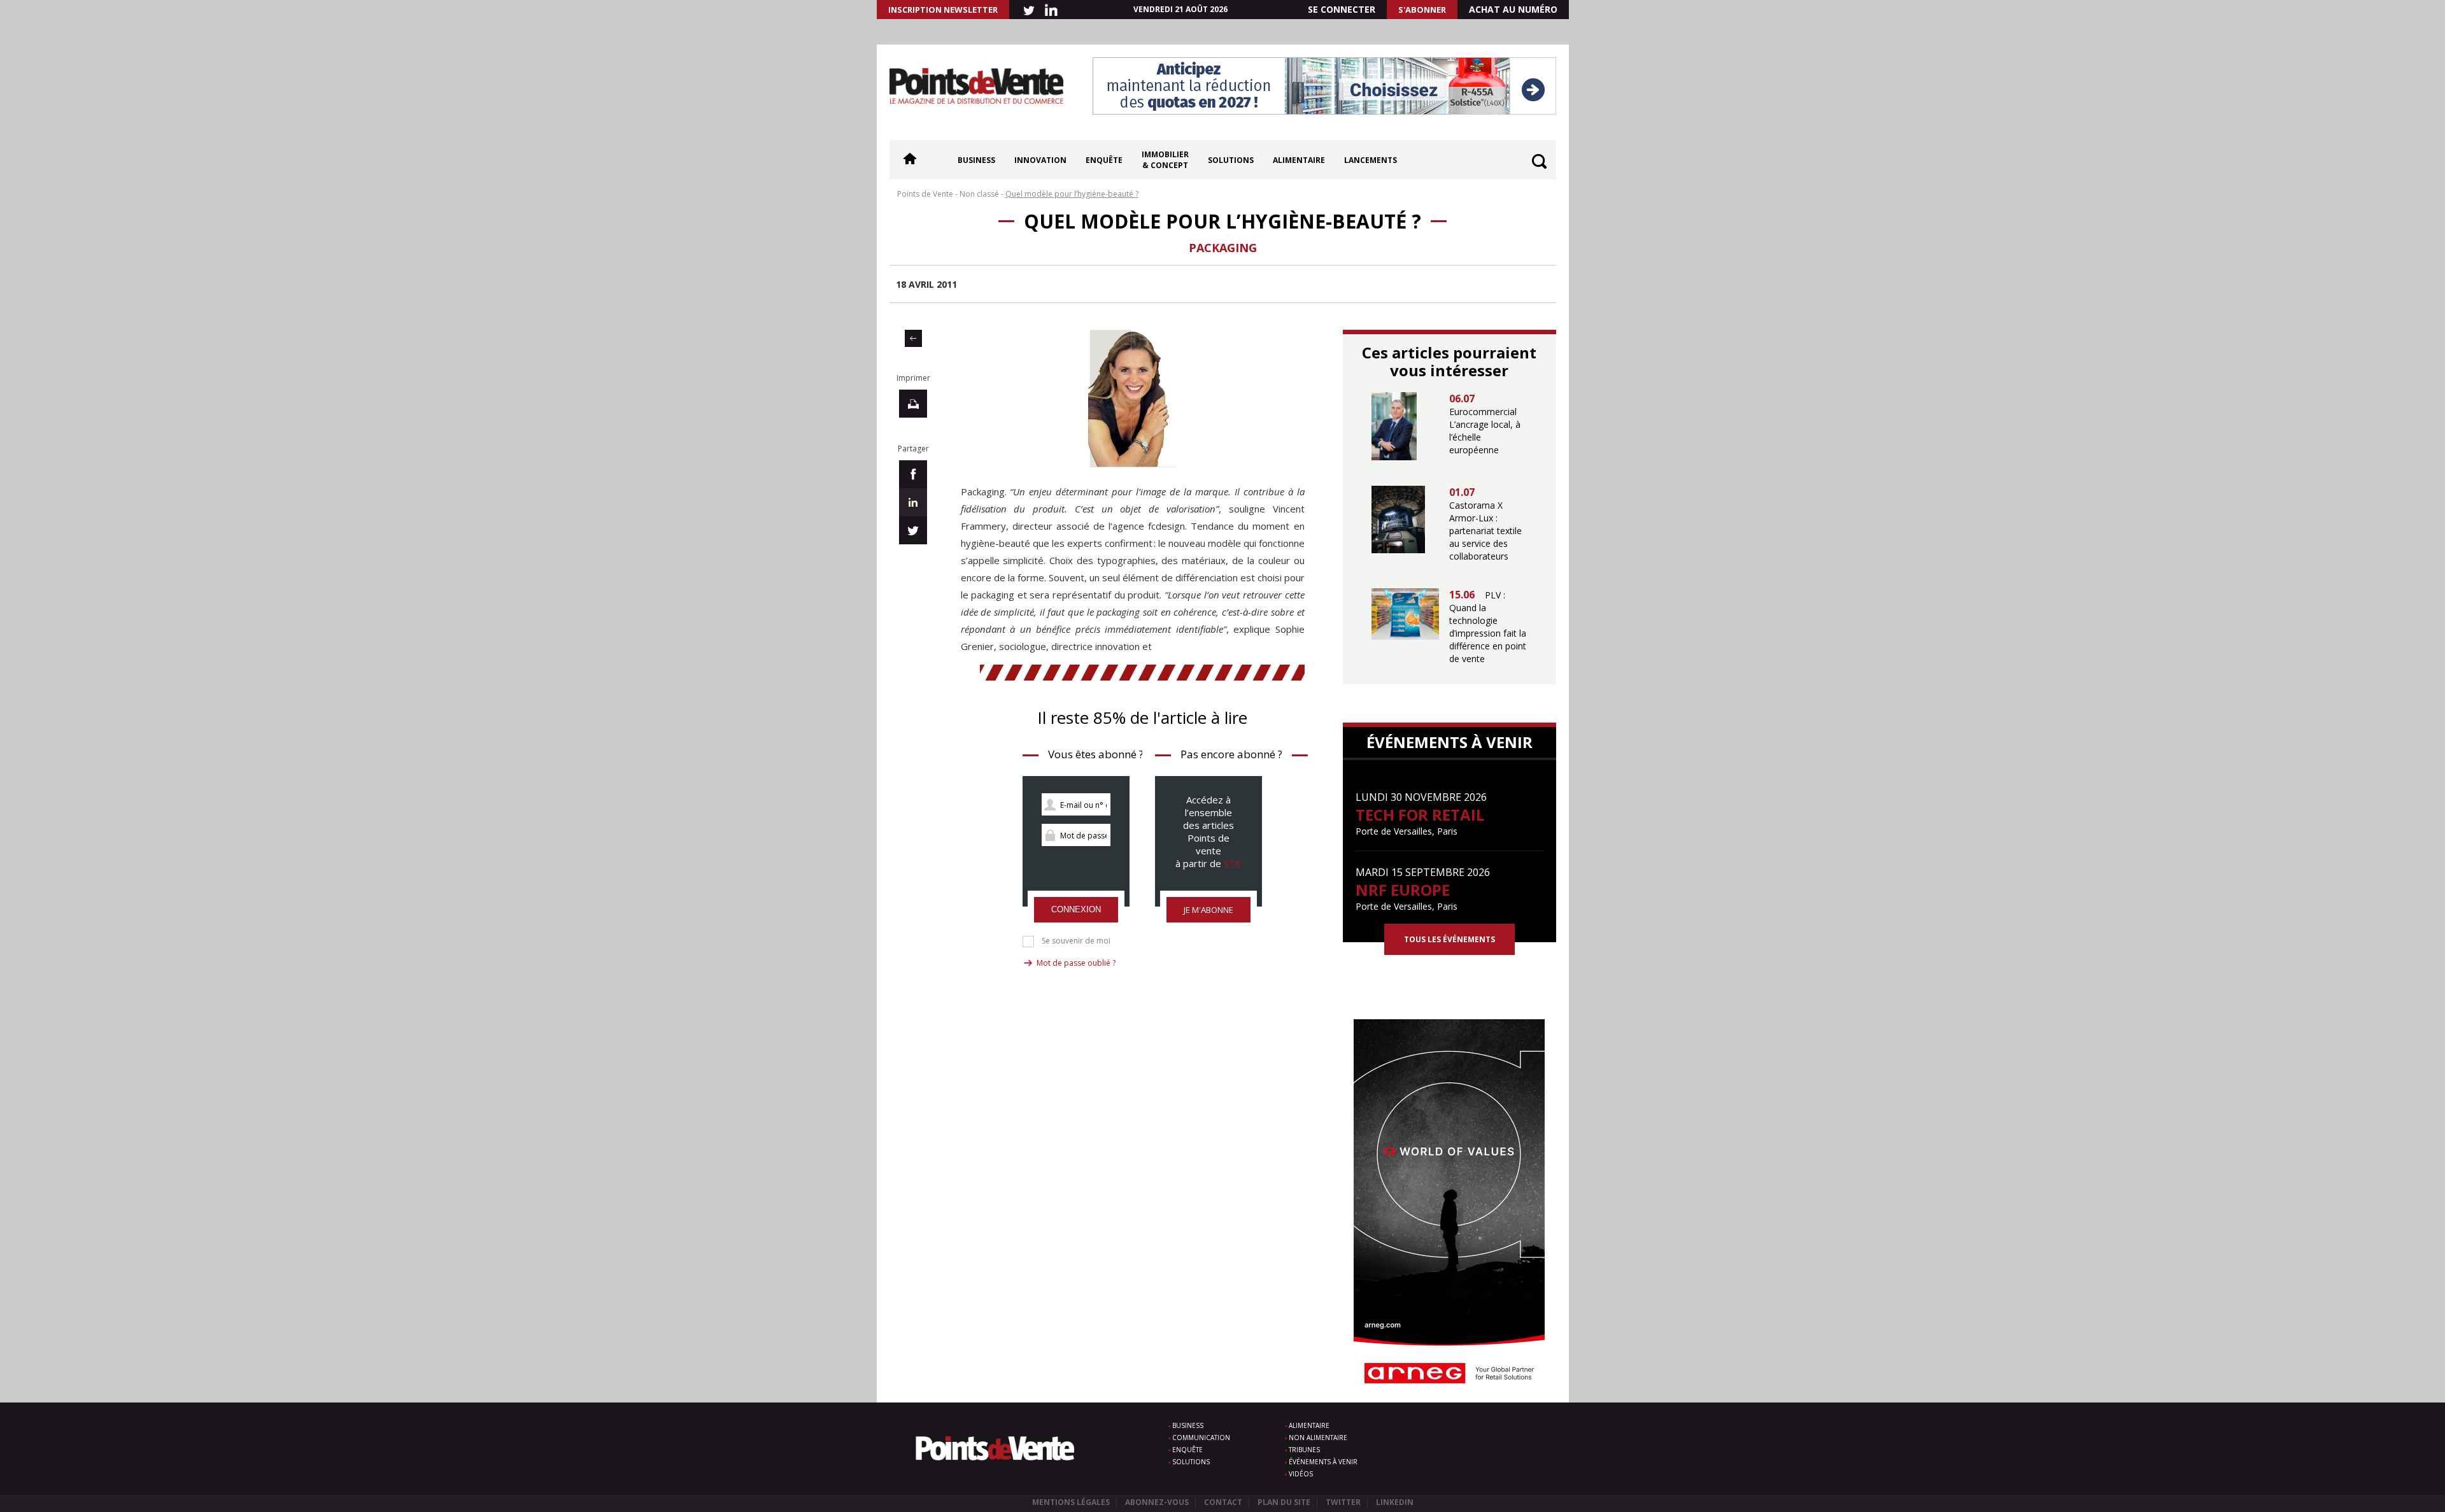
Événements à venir (1323, 1462)
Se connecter (1342, 9)
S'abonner (1422, 10)
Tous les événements (1449, 939)
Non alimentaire (1318, 1438)
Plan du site (1284, 1502)
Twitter (1343, 1502)
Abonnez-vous (1157, 1502)
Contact (1223, 1502)
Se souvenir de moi (1076, 941)
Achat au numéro (1513, 9)
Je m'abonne (1208, 910)
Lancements (1371, 160)
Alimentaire (1299, 160)
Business (976, 160)
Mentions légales (1071, 1502)
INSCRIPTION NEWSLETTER (943, 10)
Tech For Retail (1420, 815)
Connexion (1076, 909)
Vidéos (1301, 1474)
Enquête (1104, 160)
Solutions (1231, 160)
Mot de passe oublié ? (1076, 963)
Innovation (1040, 160)
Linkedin (1395, 1502)
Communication (1201, 1438)
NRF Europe (1403, 890)
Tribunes (1304, 1450)
